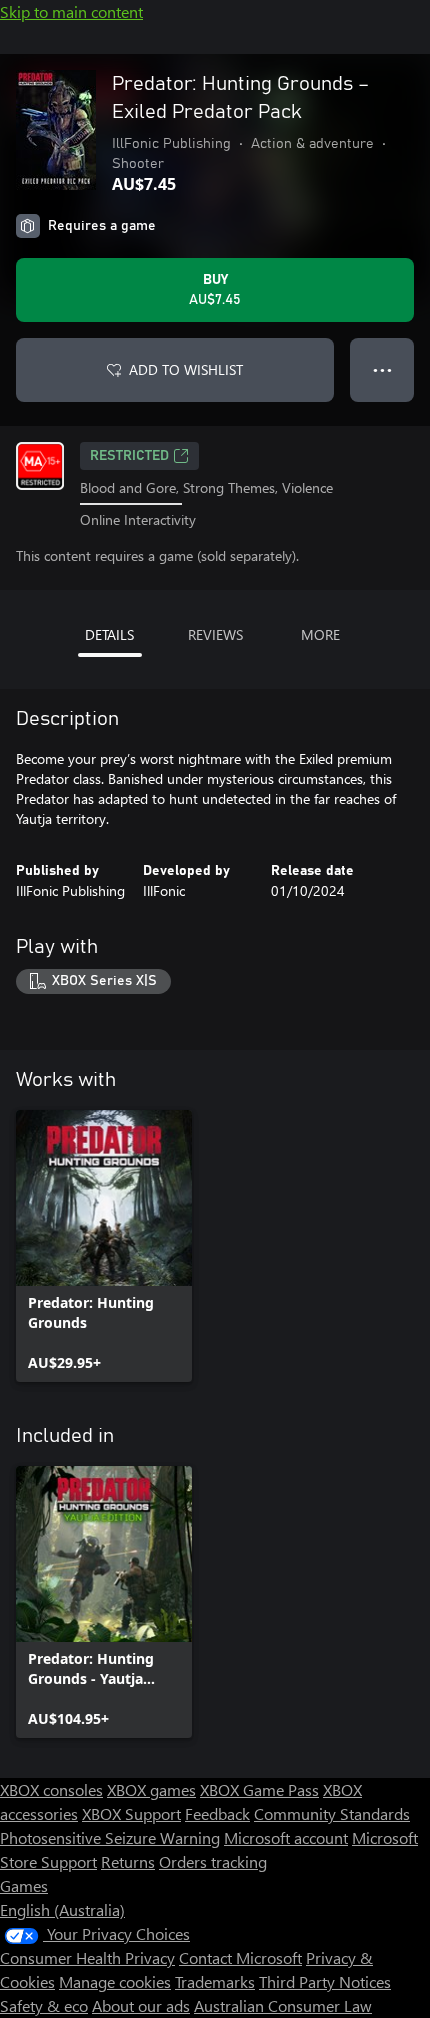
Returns (128, 1861)
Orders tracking (213, 1861)
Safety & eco (44, 2005)
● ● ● (382, 369)
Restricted (129, 456)
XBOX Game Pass (259, 1789)
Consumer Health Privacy (87, 1957)
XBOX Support (131, 1813)
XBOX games (151, 1789)
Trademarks (215, 1981)
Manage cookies (115, 1981)
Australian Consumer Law (283, 2005)
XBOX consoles (51, 1789)
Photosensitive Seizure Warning (110, 1837)
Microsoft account (286, 1837)
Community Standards (332, 1813)
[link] (104, 1246)
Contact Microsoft (240, 1957)
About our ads (141, 2005)
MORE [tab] (320, 634)
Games (24, 1885)
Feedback (217, 1813)
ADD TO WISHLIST (186, 369)
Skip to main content (71, 11)
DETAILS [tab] (109, 634)
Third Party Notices (325, 1981)
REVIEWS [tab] (215, 634)
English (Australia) (62, 1909)
